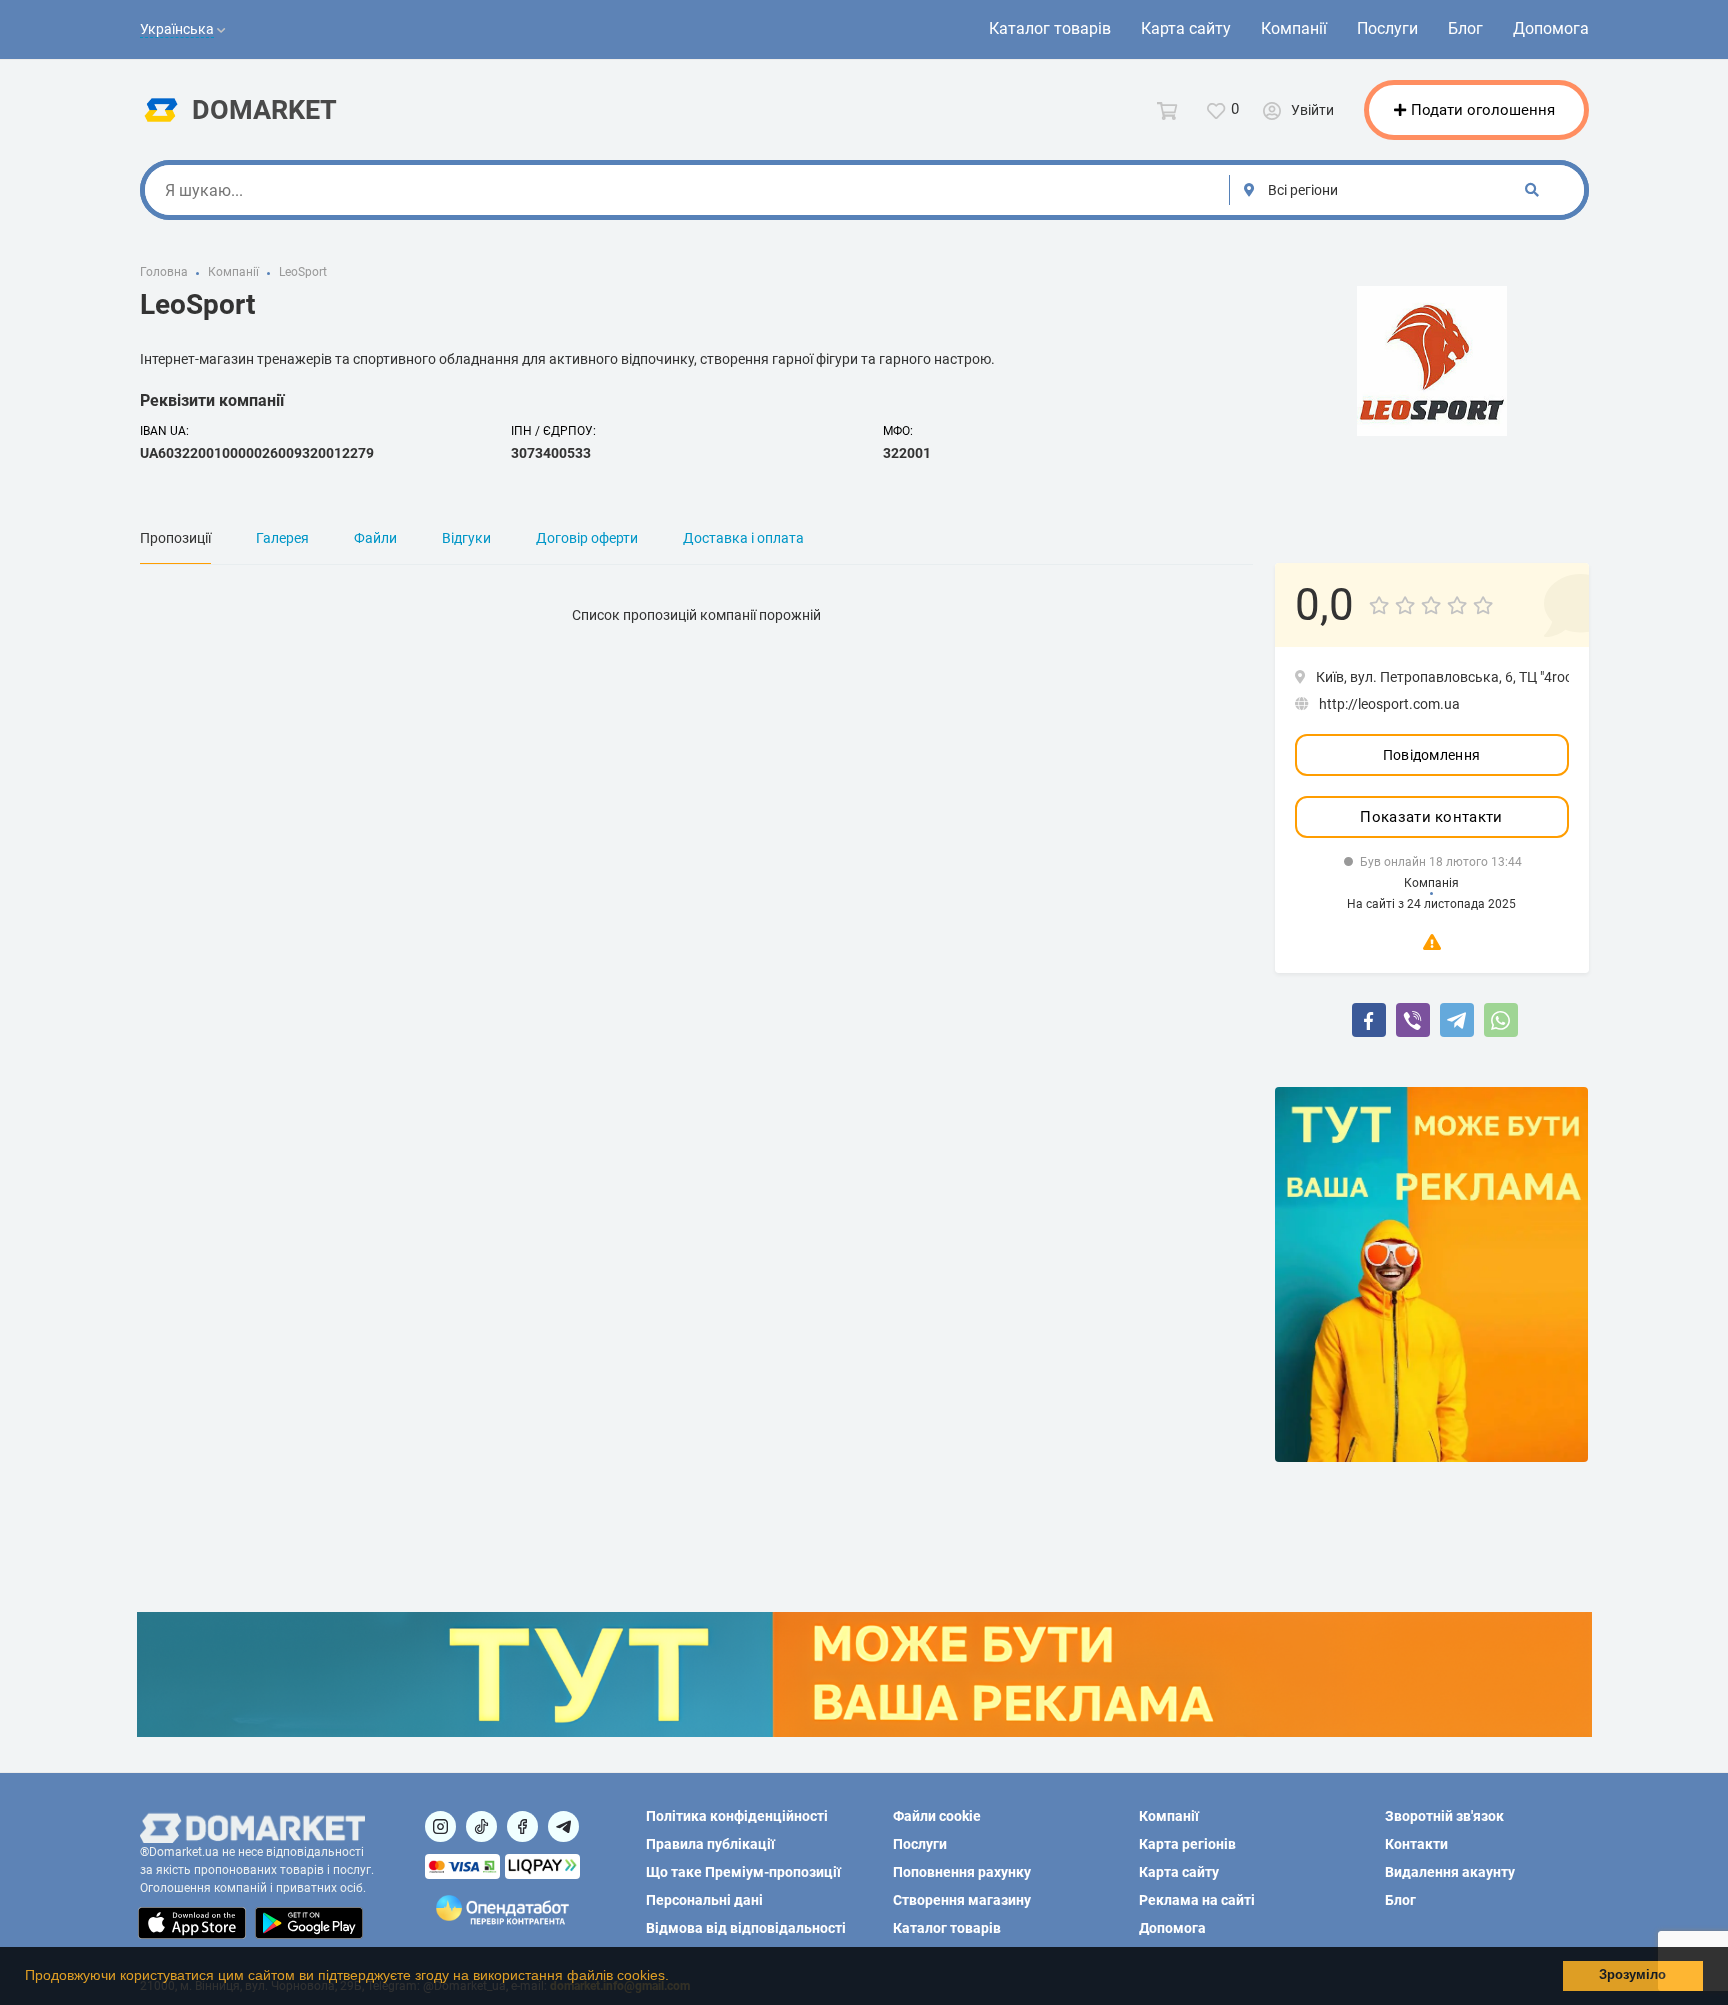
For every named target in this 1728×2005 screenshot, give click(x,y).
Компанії (1294, 28)
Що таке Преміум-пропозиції (743, 1872)
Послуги (1387, 28)
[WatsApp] (1501, 1020)
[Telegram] (1457, 1020)
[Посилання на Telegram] (563, 1826)
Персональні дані (704, 1900)
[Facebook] (1369, 1020)
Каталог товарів (1050, 28)
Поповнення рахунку (962, 1872)
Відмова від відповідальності (746, 1928)
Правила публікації (710, 1844)
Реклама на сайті (1197, 1900)
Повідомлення (1432, 755)
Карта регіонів (1187, 1844)
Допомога (1551, 28)
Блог (1465, 28)
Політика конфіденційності (737, 1816)
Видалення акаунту (1450, 1872)
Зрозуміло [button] (1632, 1975)
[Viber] (1413, 1020)
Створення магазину (962, 1900)
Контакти (1416, 1844)
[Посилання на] (440, 1826)
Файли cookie (937, 1816)
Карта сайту (1186, 28)
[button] (676, 1978)
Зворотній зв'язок (1444, 1816)
